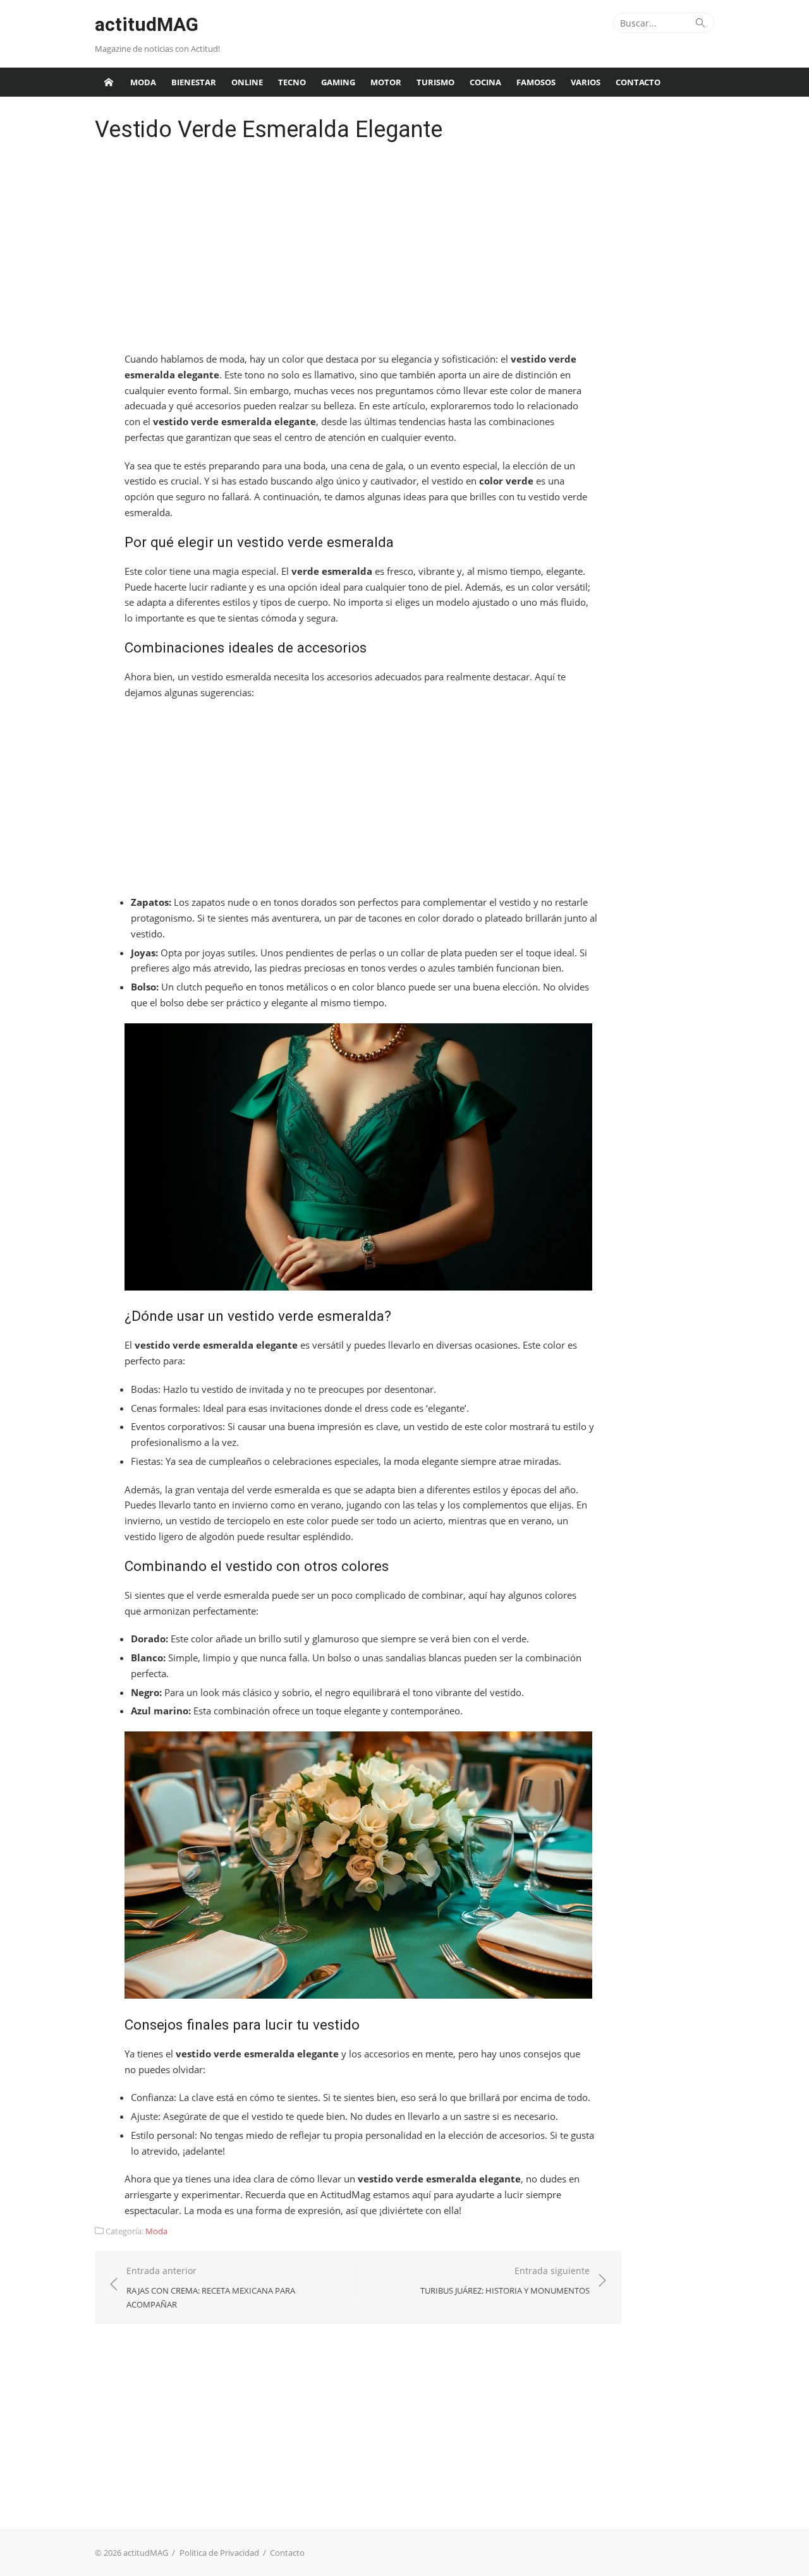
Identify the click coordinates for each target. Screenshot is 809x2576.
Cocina (485, 82)
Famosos (536, 82)
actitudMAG (147, 24)
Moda (143, 82)
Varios (586, 82)
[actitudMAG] (109, 82)
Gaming (338, 82)
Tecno (292, 82)
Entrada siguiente (505, 2280)
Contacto (638, 82)
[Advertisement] (358, 250)
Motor (386, 82)
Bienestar (194, 82)
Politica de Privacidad (219, 2553)
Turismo (435, 82)
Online (247, 82)
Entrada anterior (211, 2287)
